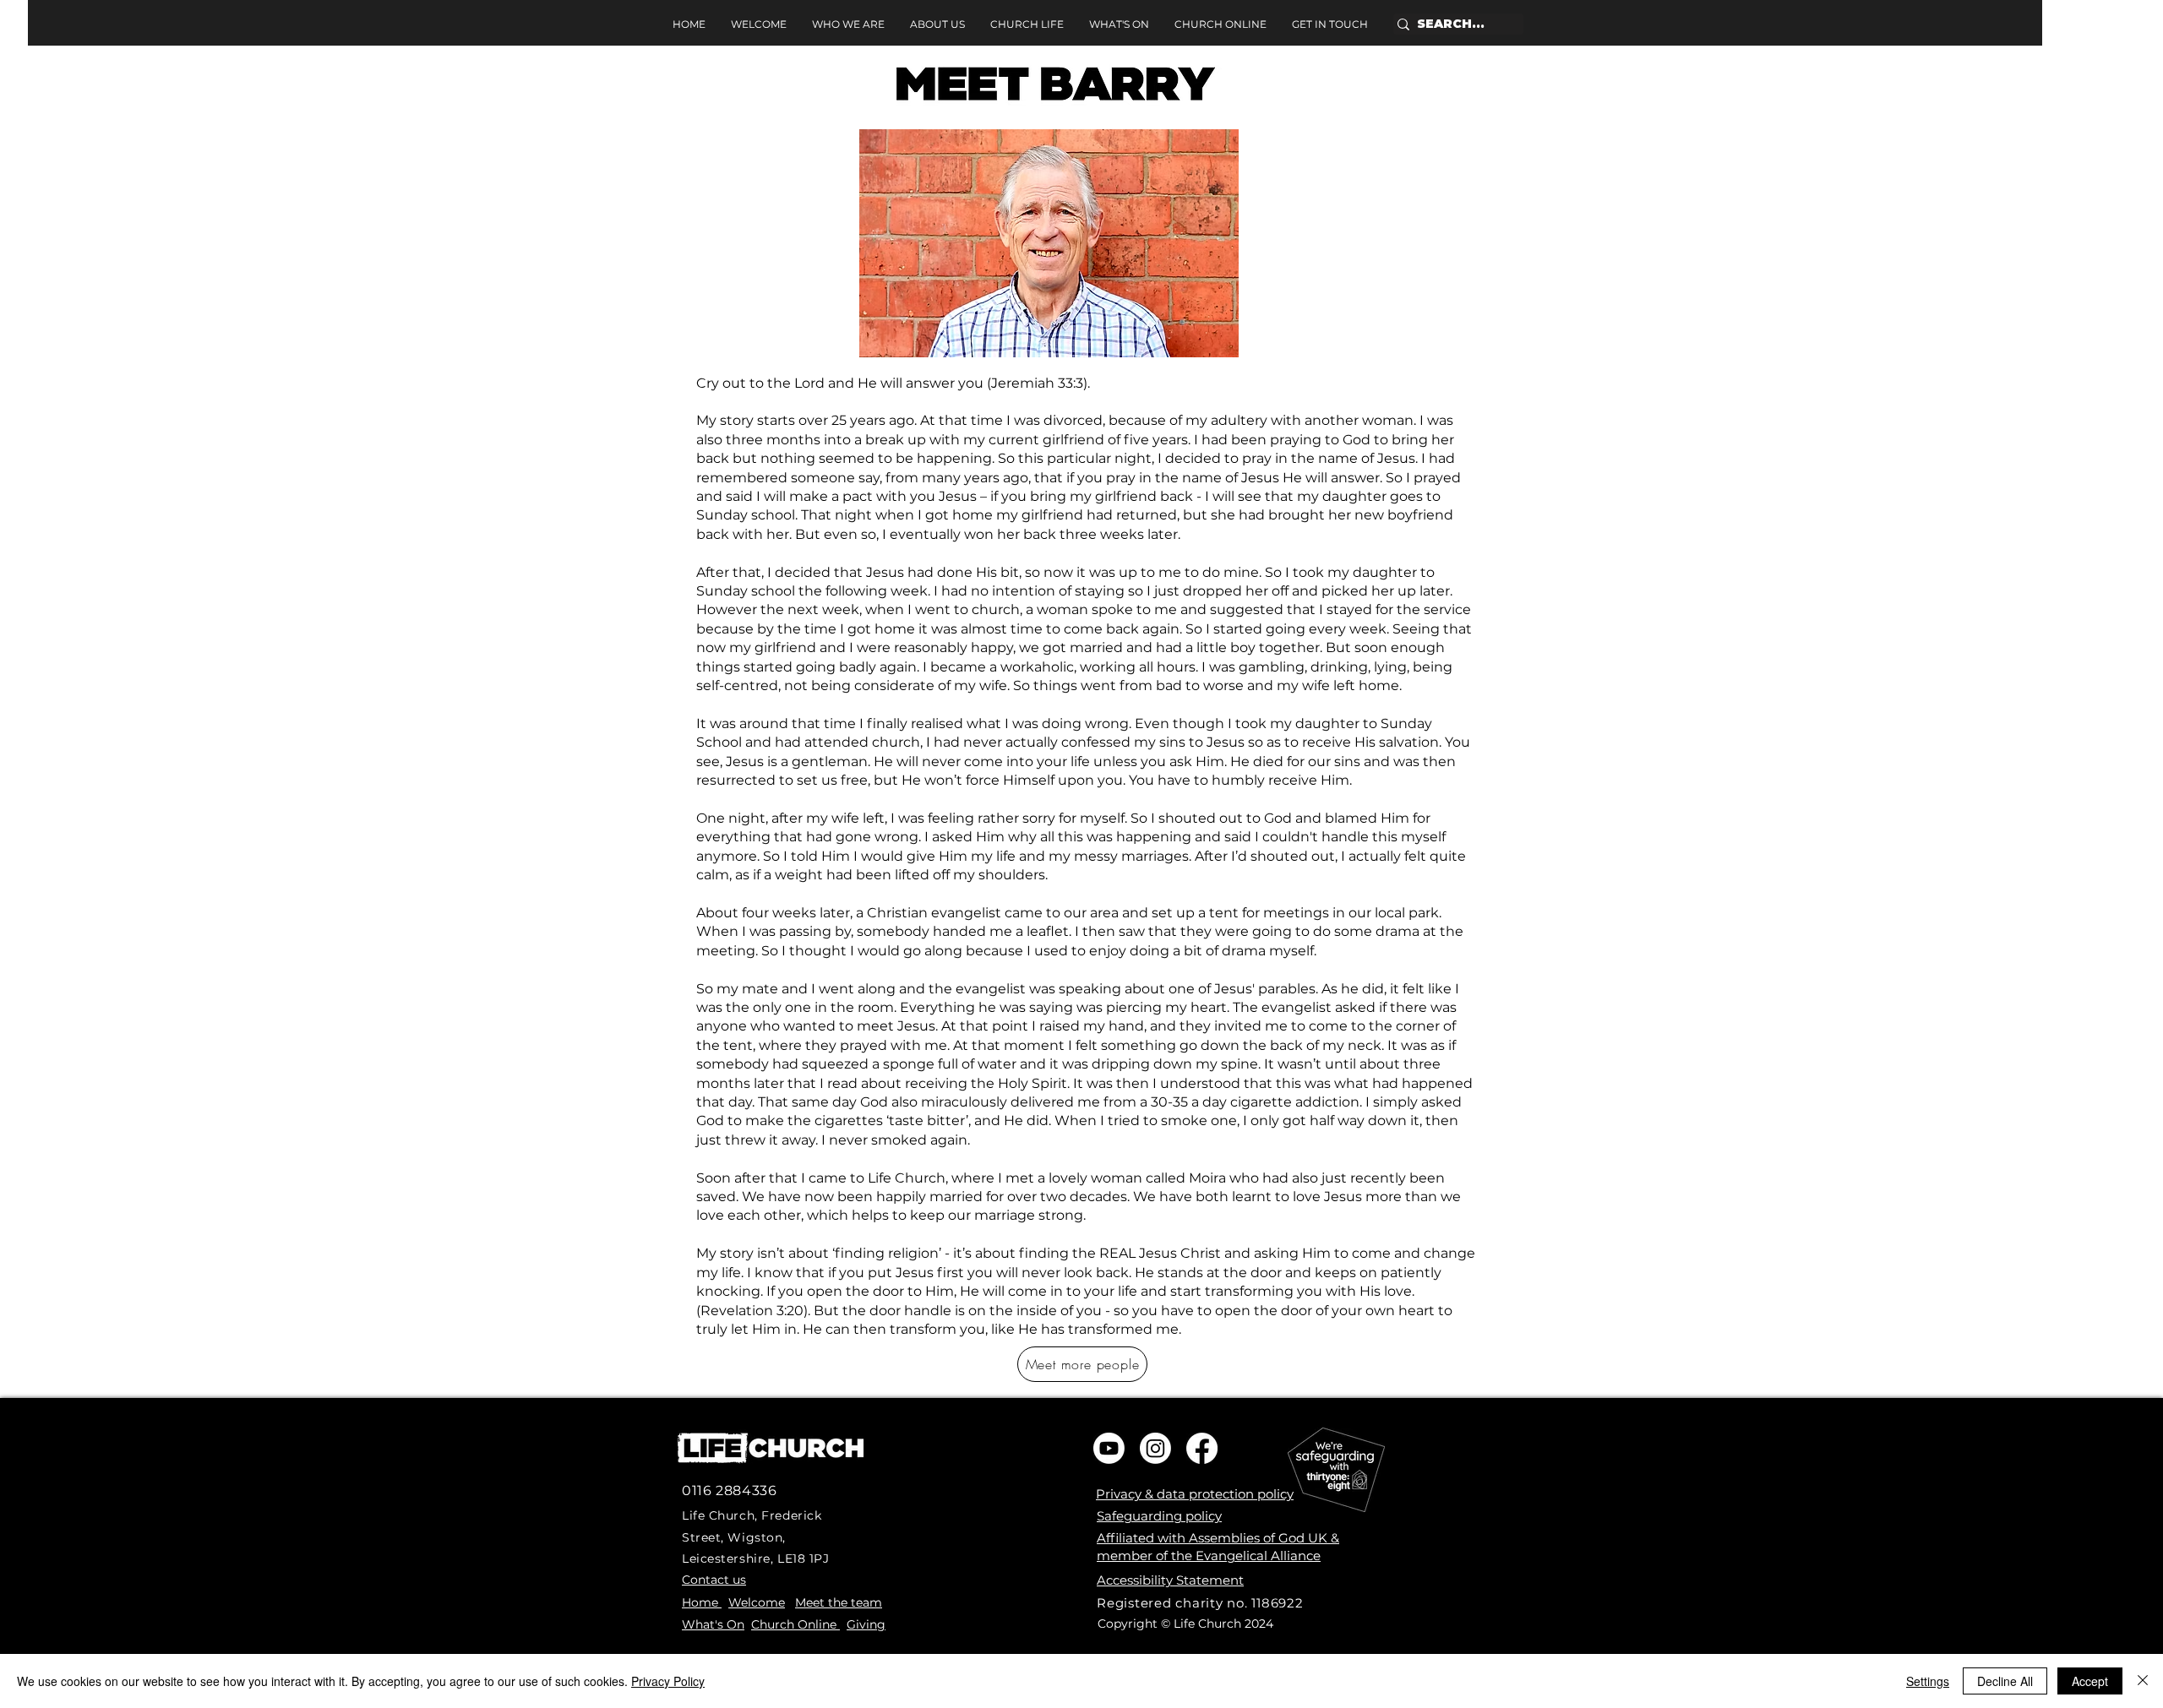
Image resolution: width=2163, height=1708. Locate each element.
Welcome (757, 1602)
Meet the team (839, 1602)
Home (702, 1602)
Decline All (2005, 1681)
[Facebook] (1202, 1448)
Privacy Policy (668, 1681)
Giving (866, 1624)
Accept (2090, 1681)
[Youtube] (1109, 1448)
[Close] (2143, 1681)
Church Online (795, 1624)
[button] (937, 24)
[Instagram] (1155, 1448)
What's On (713, 1624)
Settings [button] (1928, 1681)
